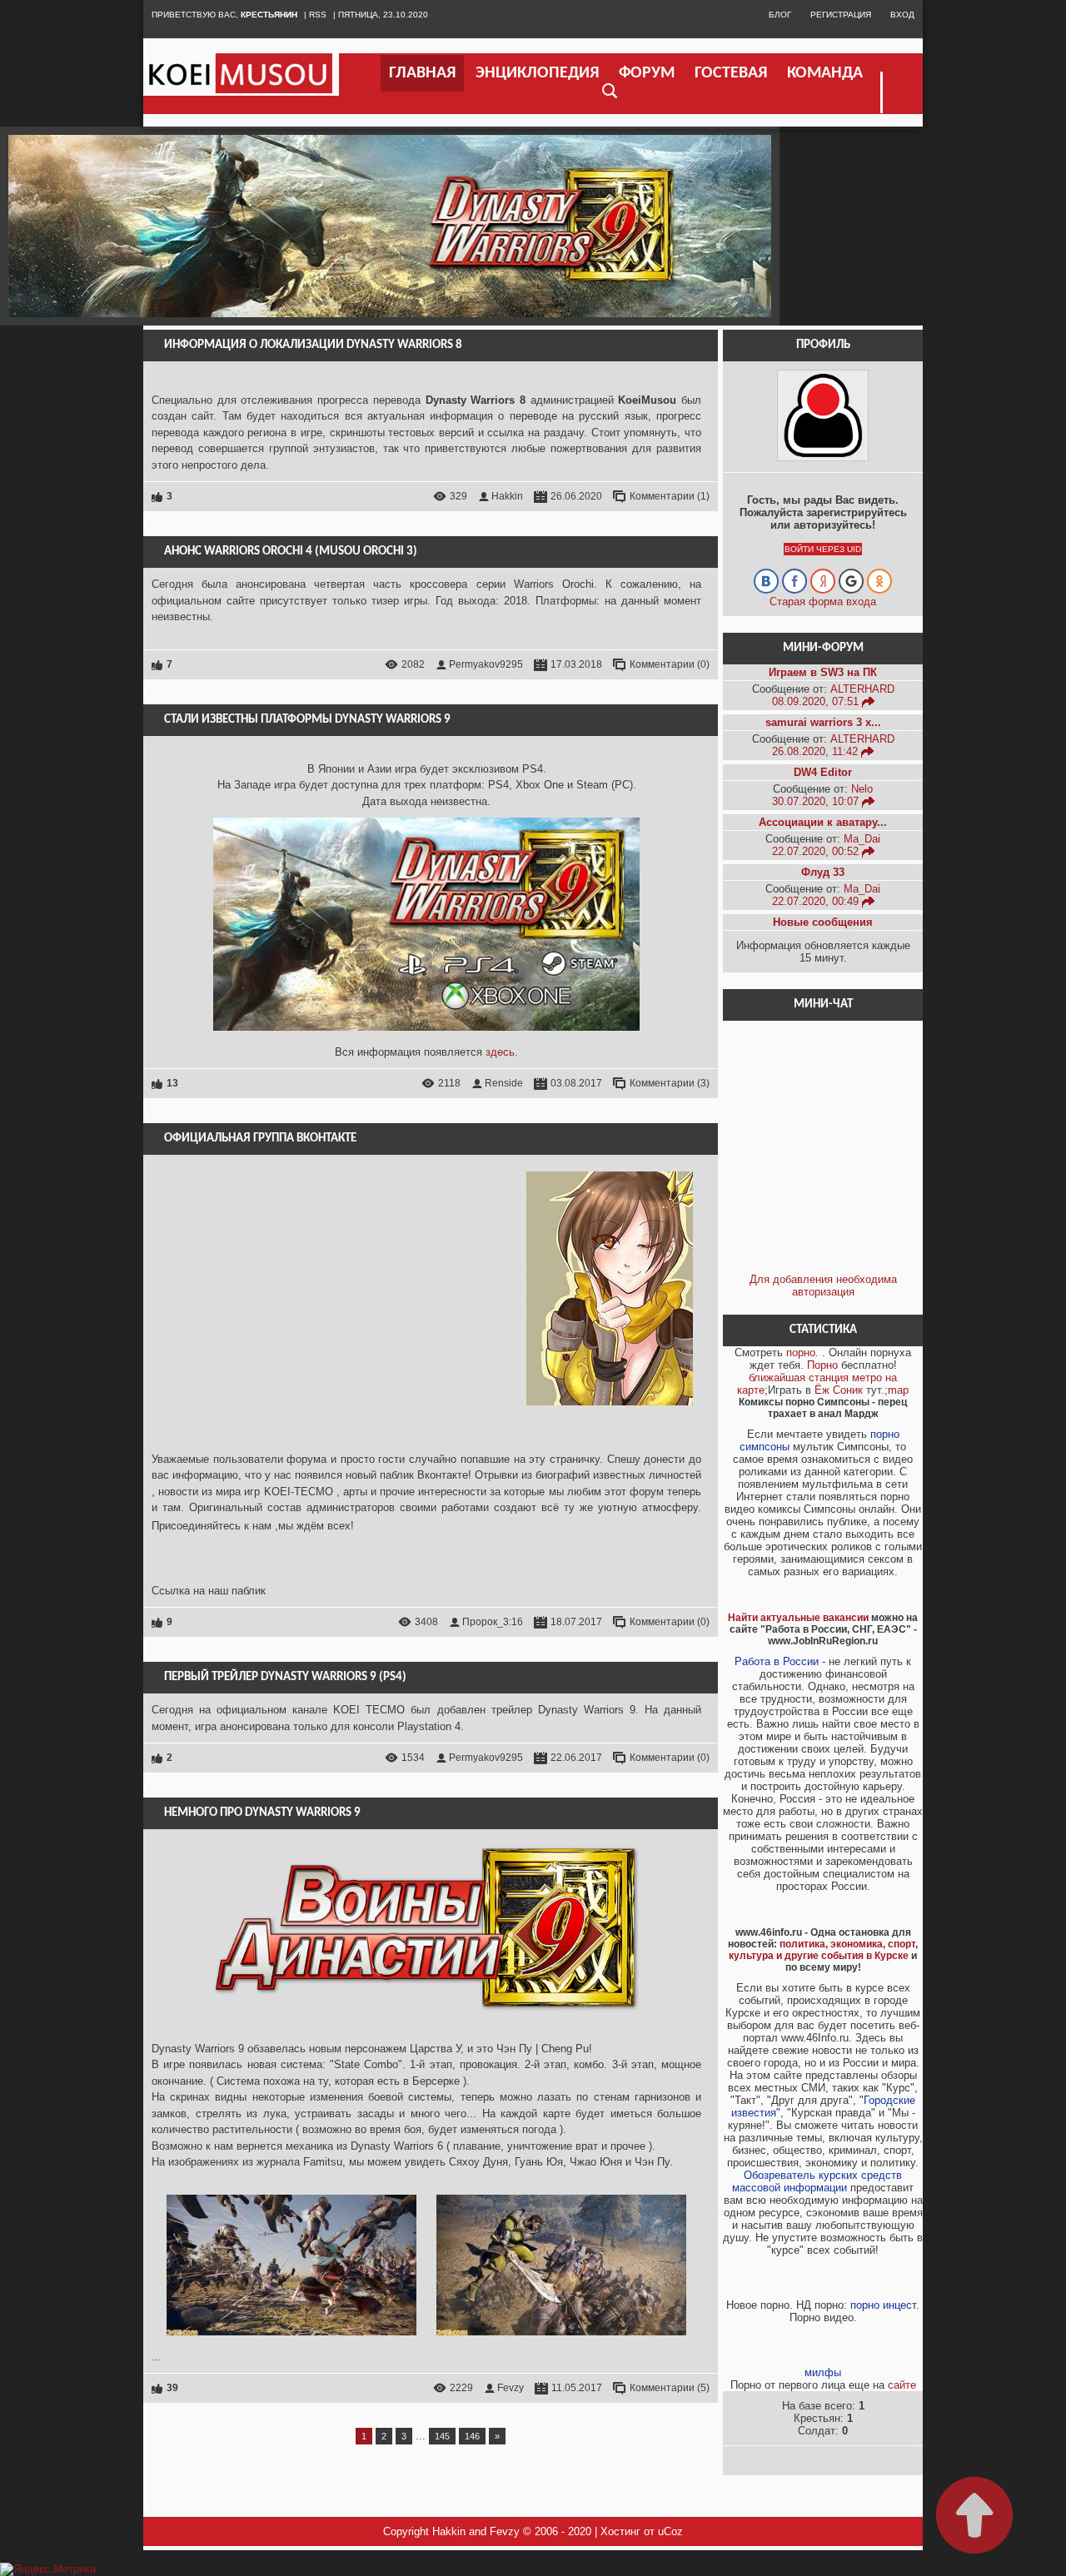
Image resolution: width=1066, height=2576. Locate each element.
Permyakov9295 (486, 664)
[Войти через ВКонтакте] (766, 581)
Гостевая (731, 73)
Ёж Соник (839, 1390)
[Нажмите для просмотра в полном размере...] (291, 2340)
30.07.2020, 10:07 (817, 801)
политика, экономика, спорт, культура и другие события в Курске (823, 1950)
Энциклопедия (537, 73)
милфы (823, 2372)
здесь (500, 1052)
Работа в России (777, 1661)
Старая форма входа (823, 602)
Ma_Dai (862, 839)
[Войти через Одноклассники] (879, 581)
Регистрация (841, 15)
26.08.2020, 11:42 (817, 751)
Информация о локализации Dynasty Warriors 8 (313, 345)
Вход (902, 15)
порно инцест (883, 2305)
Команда (825, 73)
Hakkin (507, 496)
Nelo (862, 789)
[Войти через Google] (851, 581)
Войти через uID (823, 549)
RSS (318, 15)
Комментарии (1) (670, 496)
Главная (422, 73)
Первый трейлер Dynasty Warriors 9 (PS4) (285, 1677)
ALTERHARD (862, 689)
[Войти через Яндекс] (823, 581)
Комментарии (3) (670, 1083)
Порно (822, 1365)
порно (801, 1353)
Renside (504, 1083)
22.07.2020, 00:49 (817, 901)
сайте (902, 2385)
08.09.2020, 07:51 (817, 701)
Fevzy (511, 2388)
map (898, 1390)
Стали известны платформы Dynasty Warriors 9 (307, 720)
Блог (780, 15)
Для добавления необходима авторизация (823, 1286)
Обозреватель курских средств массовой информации (817, 2181)
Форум (647, 73)
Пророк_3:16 (493, 1622)
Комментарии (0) (670, 664)
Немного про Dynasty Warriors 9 (262, 1813)
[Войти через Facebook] (795, 581)
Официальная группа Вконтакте (260, 1139)
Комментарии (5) (670, 2388)
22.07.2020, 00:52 (817, 851)
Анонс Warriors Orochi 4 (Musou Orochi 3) (291, 552)
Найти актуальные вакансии (798, 1618)
